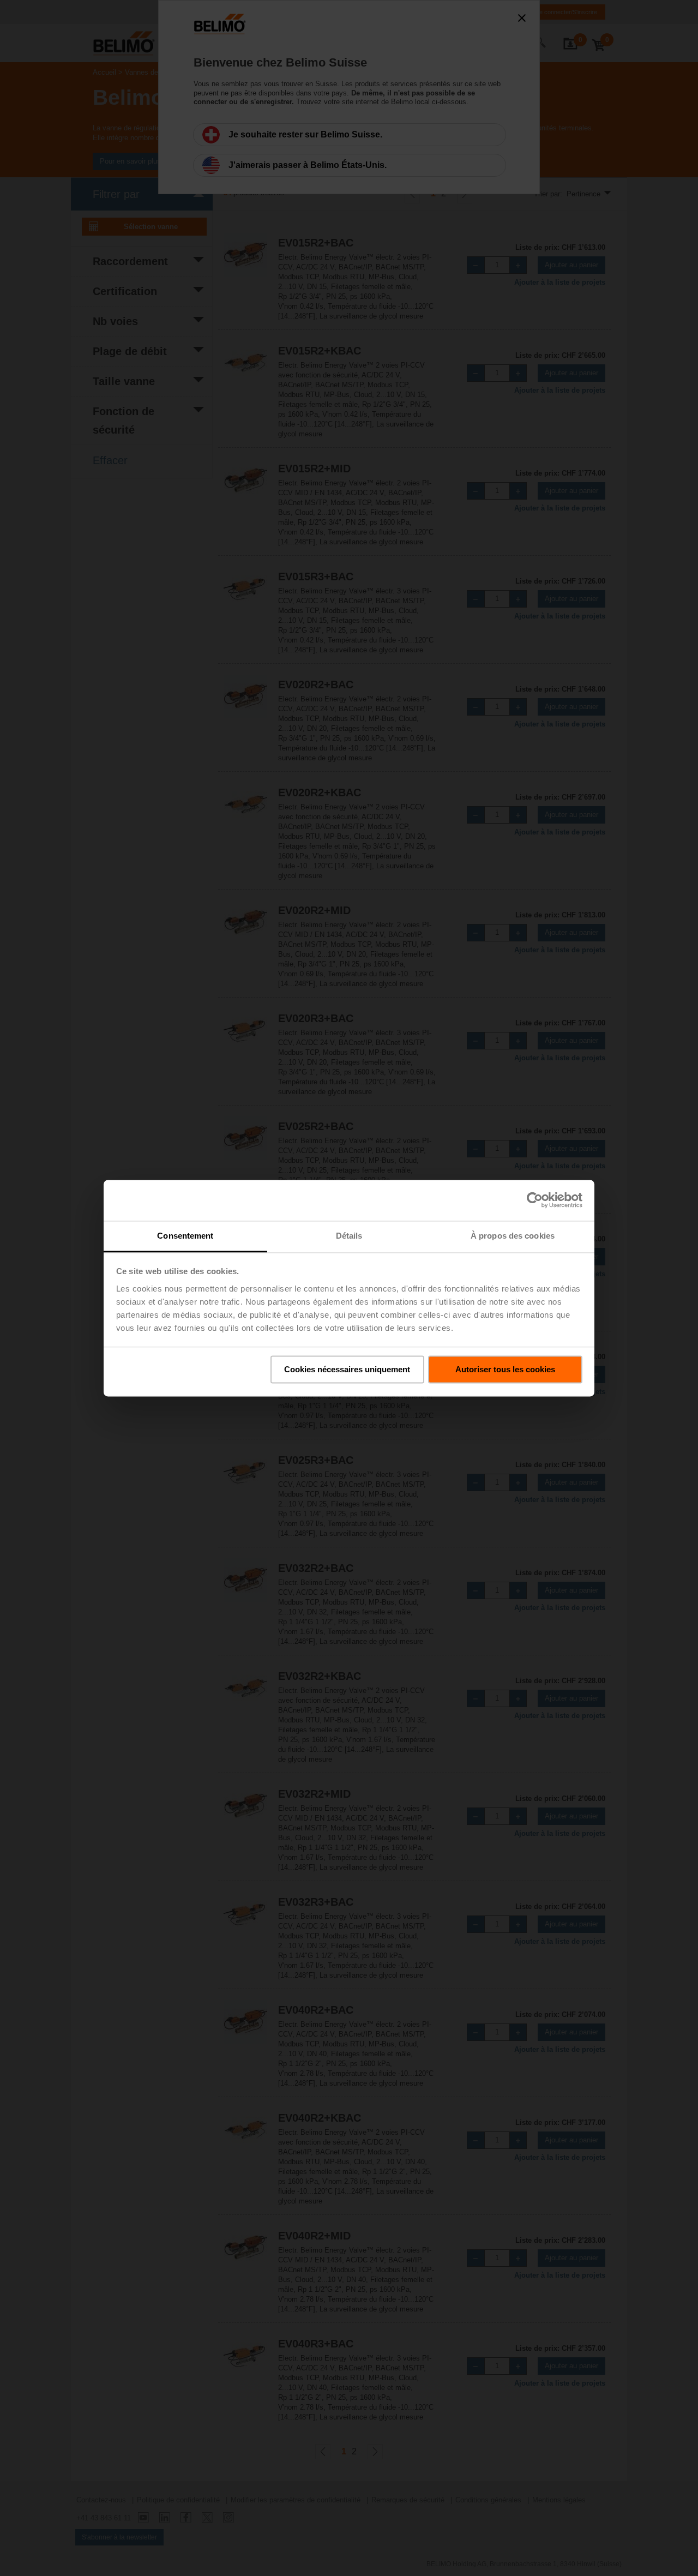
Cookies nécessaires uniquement (347, 1369)
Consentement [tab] (185, 1236)
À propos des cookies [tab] (513, 1236)
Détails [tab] (349, 1236)
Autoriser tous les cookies (505, 1369)
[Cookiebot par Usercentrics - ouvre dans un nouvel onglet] (535, 1200)
